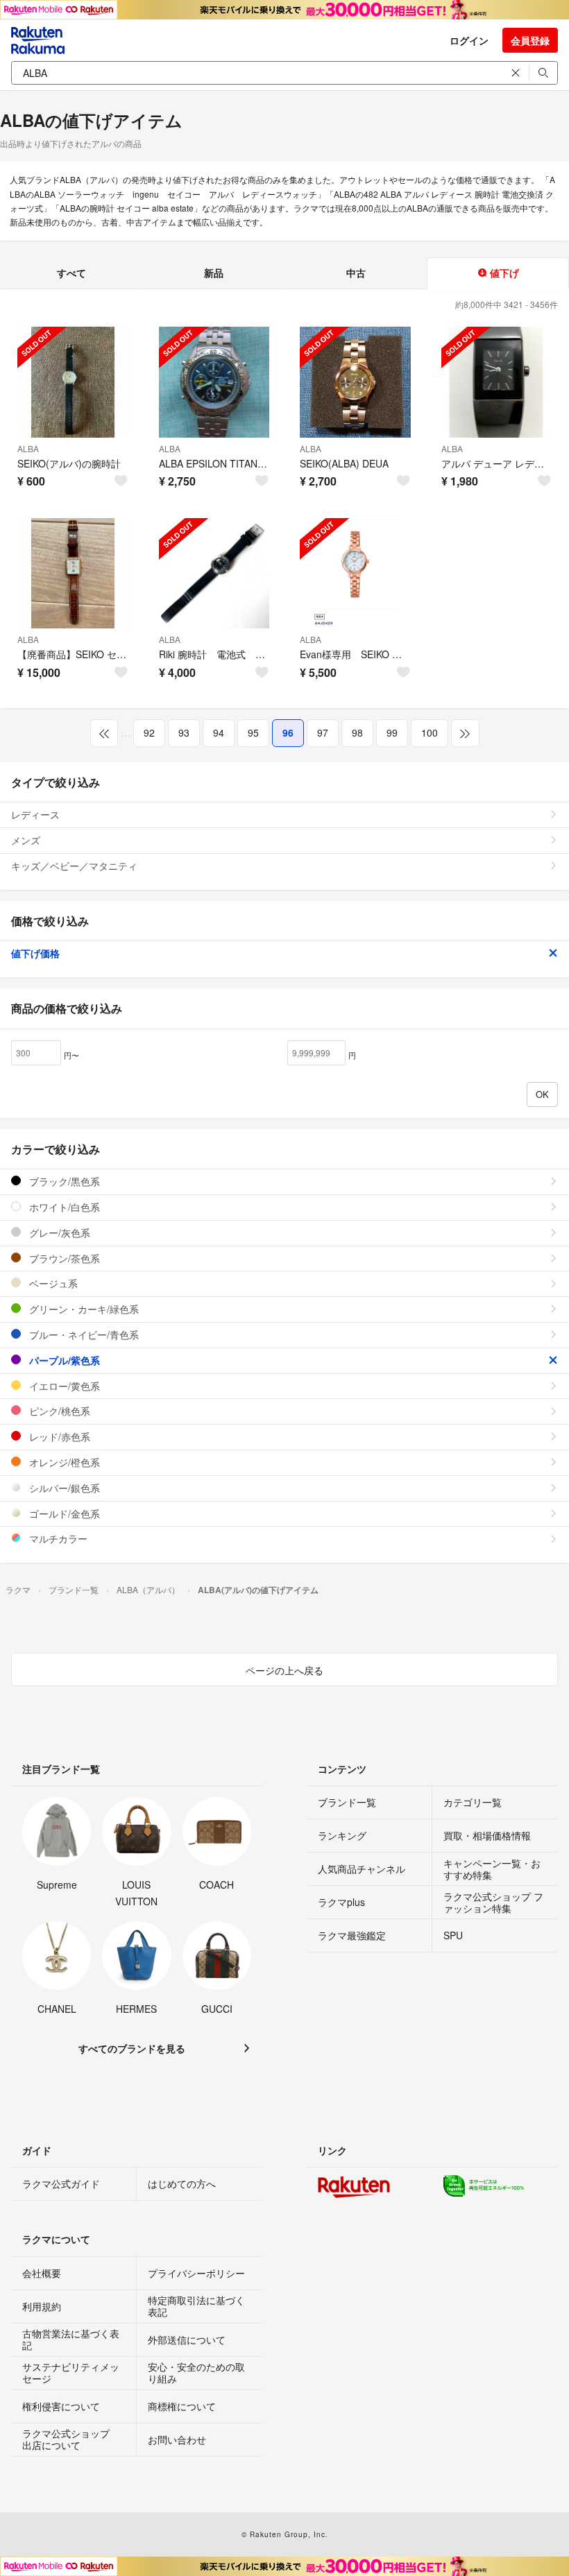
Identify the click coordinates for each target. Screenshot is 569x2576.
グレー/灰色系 (58, 1233)
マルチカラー (57, 1538)
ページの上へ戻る (284, 1670)
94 (219, 732)
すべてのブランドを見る (132, 2048)
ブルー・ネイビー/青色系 (83, 1334)
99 (392, 732)
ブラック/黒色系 (63, 1181)
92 (149, 732)
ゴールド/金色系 (63, 1513)
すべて (71, 273)
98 (357, 732)
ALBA (28, 448)
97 (323, 732)
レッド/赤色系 (58, 1436)
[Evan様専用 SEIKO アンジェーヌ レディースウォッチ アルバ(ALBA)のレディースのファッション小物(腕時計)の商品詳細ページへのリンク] (355, 574)
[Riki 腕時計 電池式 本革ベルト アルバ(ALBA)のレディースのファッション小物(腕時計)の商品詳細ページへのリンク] (214, 574)
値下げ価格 (35, 953)
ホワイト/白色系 (63, 1207)
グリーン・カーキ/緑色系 (83, 1309)
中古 (356, 273)
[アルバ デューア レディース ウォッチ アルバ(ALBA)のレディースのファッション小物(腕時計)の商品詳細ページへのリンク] (497, 382)
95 (253, 732)
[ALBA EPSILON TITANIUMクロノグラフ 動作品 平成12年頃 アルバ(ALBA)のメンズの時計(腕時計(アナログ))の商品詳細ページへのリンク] (214, 382)
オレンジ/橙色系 (63, 1462)
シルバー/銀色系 (63, 1488)
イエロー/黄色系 (63, 1386)
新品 (214, 273)
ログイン (469, 40)
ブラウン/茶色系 (63, 1258)
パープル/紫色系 (63, 1360)
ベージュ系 (52, 1283)
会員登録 (530, 40)
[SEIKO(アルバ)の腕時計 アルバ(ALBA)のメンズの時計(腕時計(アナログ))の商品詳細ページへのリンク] (73, 382)
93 (184, 732)
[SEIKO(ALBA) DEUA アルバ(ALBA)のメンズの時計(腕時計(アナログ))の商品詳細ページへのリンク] (355, 382)
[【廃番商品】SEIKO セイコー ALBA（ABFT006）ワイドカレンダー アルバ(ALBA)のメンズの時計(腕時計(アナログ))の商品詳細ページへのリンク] (73, 574)
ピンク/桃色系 (58, 1411)
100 (430, 732)
